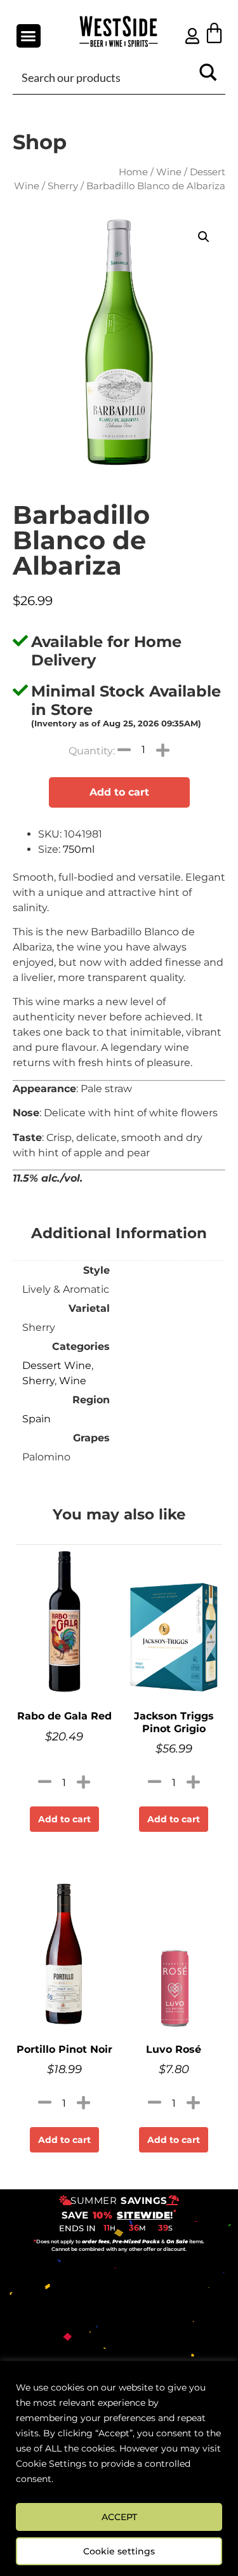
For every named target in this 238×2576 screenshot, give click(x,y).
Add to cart (119, 792)
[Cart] (214, 33)
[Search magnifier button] (208, 77)
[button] (29, 36)
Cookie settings (119, 2551)
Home (133, 172)
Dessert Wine (57, 1365)
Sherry (63, 186)
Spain (36, 1419)
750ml (79, 849)
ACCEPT (119, 2517)
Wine (169, 172)
